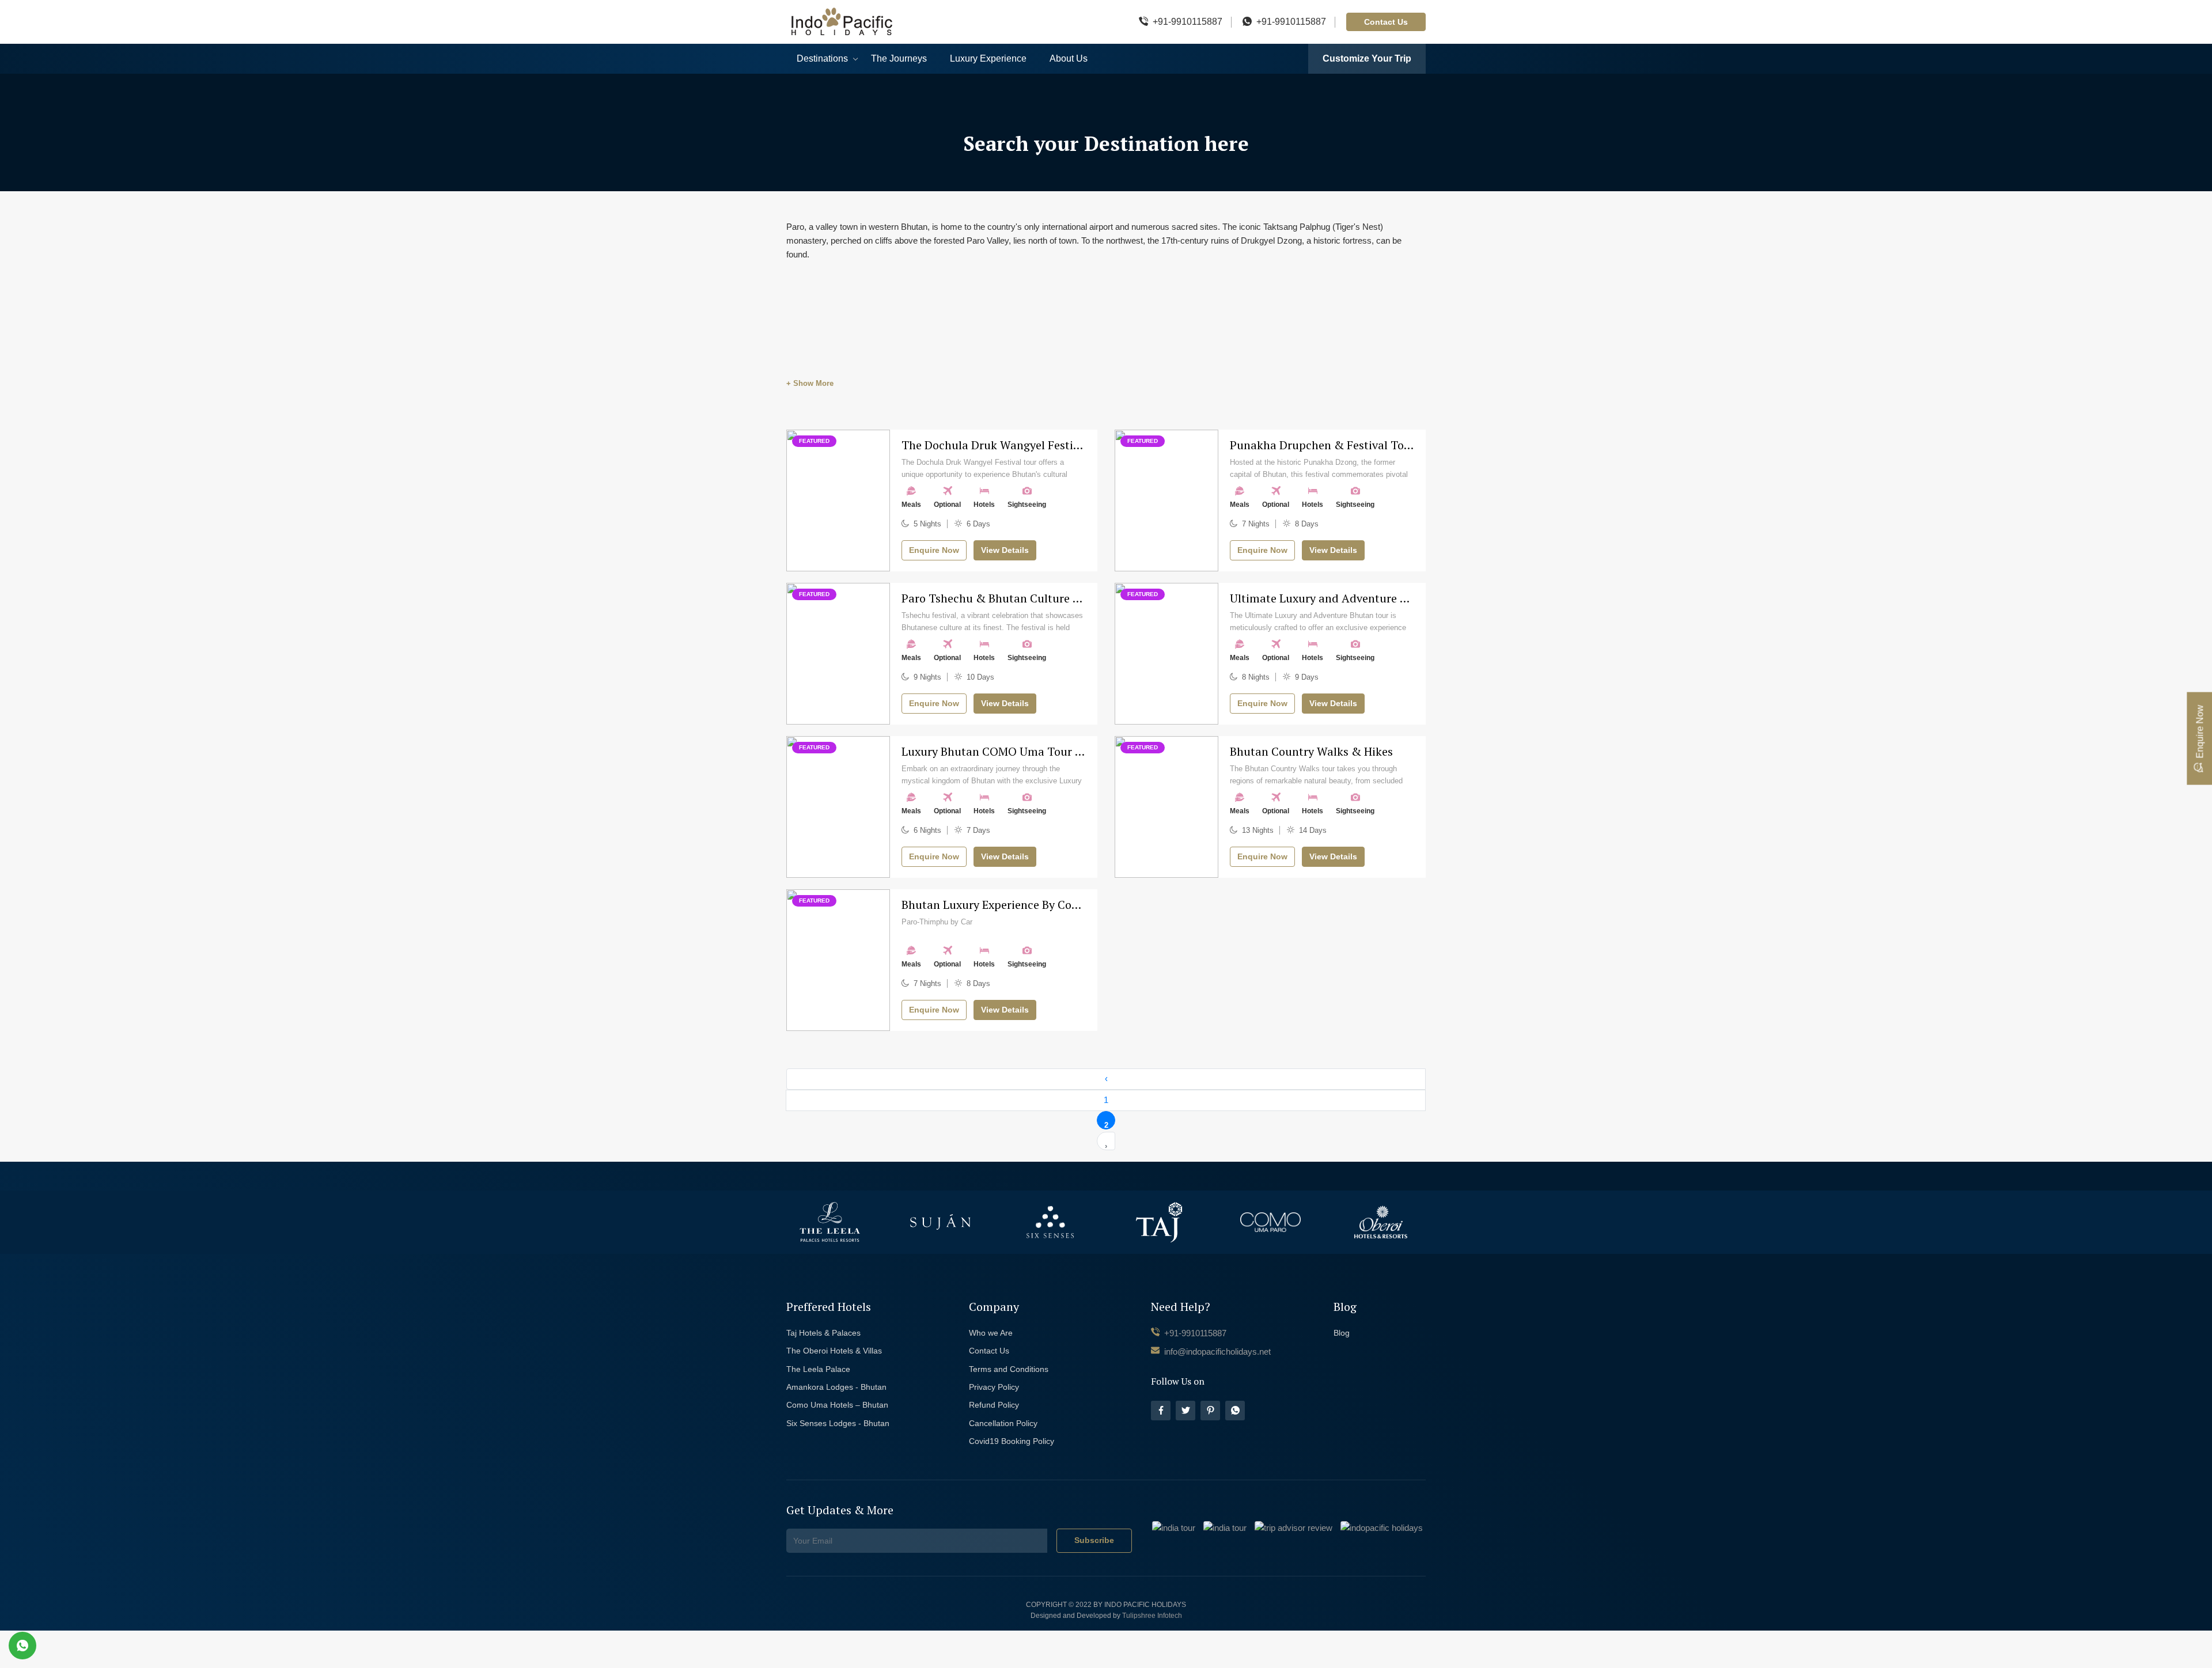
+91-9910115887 (1188, 22)
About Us (1069, 58)
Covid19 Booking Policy (1012, 1441)
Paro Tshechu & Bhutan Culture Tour (999, 598)
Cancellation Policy (1003, 1423)
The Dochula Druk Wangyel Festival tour (1008, 445)
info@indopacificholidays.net (1216, 1352)
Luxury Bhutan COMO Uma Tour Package (1010, 751)
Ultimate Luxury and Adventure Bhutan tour (1347, 598)
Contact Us (1386, 22)
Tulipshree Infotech (1152, 1616)
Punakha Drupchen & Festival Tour (1323, 445)
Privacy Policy (994, 1387)
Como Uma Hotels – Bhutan (837, 1405)
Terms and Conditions (1009, 1369)
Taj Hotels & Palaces (823, 1333)
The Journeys (899, 58)
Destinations (822, 58)
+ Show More (810, 383)
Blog (1342, 1333)
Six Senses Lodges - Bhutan (838, 1423)
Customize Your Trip (1367, 58)
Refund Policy (994, 1405)
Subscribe (1094, 1540)
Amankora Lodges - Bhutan (836, 1387)
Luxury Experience (988, 58)
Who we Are (991, 1333)
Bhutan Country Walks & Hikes (1311, 751)
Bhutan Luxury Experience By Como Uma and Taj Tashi (1046, 905)
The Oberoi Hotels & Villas (834, 1351)
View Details (1005, 550)
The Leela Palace (818, 1369)
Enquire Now (934, 550)
